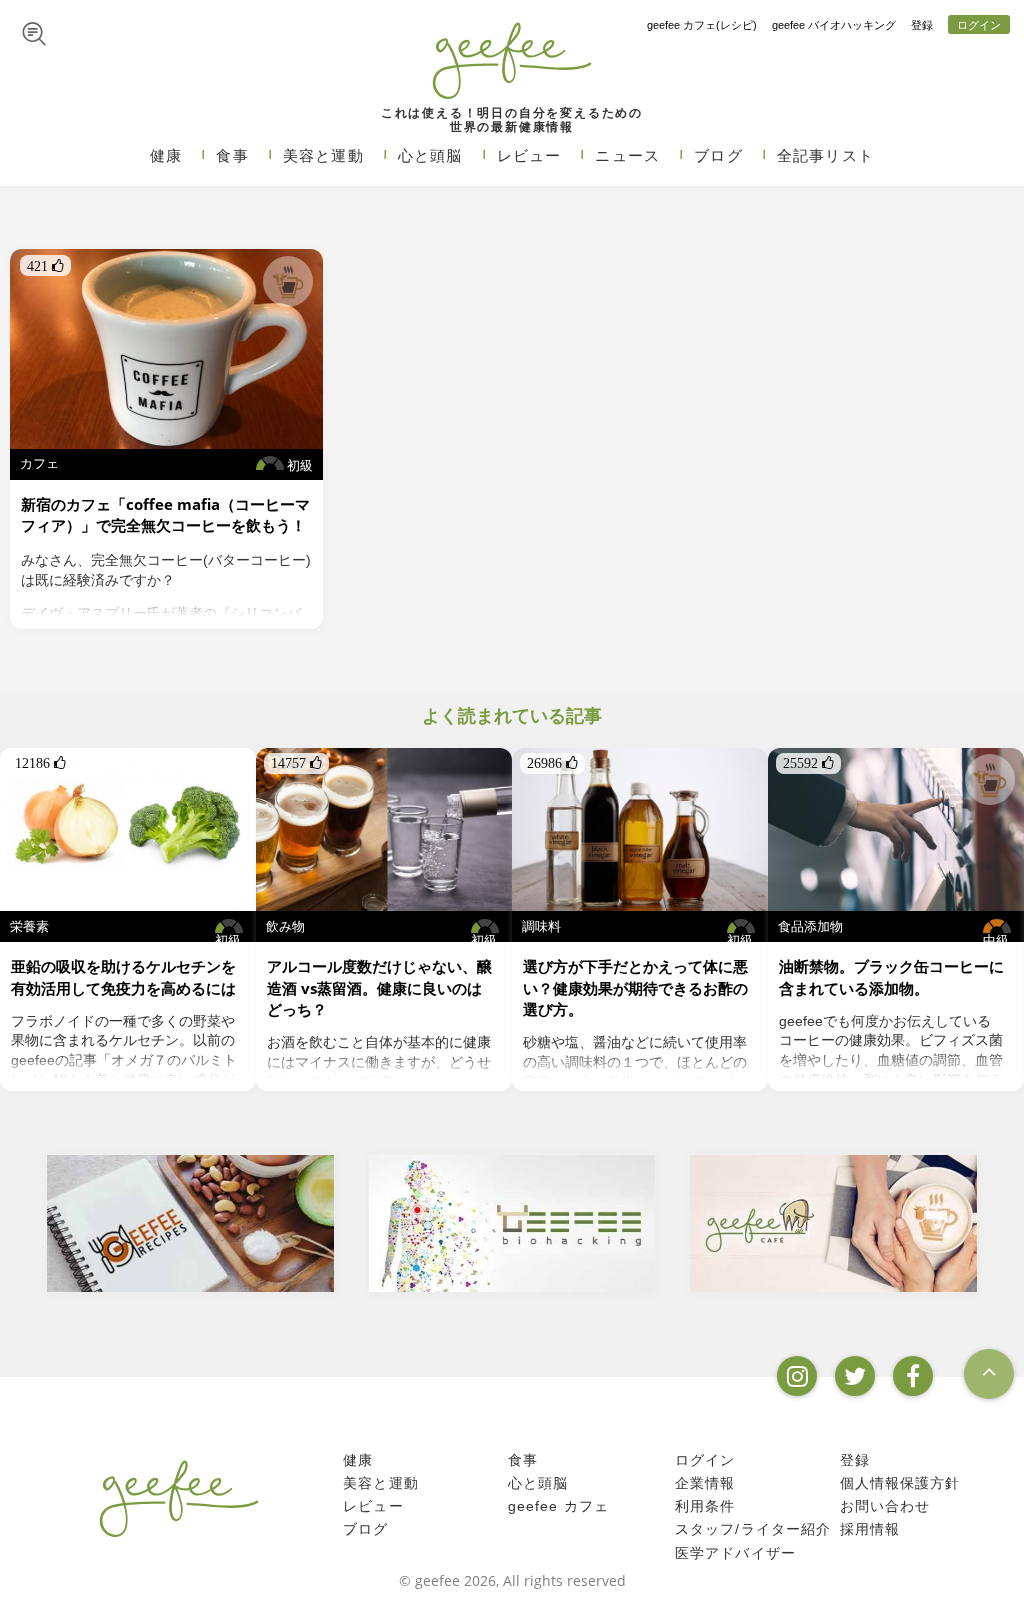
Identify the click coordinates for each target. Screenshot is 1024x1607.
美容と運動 (323, 155)
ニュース (627, 155)
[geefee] (511, 60)
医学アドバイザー (735, 1552)
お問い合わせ (885, 1506)
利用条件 (705, 1506)
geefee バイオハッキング (834, 25)
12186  (40, 763)
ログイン (979, 25)
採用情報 (870, 1529)
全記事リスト (825, 155)
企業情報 (705, 1483)
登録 (922, 25)
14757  (296, 763)
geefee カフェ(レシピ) (702, 25)
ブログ (718, 155)
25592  (808, 763)
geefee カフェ (558, 1506)
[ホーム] (179, 1498)
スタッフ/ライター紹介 (753, 1529)
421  (45, 266)
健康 (166, 155)
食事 (232, 155)
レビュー (529, 155)
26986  (552, 763)
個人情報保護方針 (900, 1483)
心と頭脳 (430, 155)
